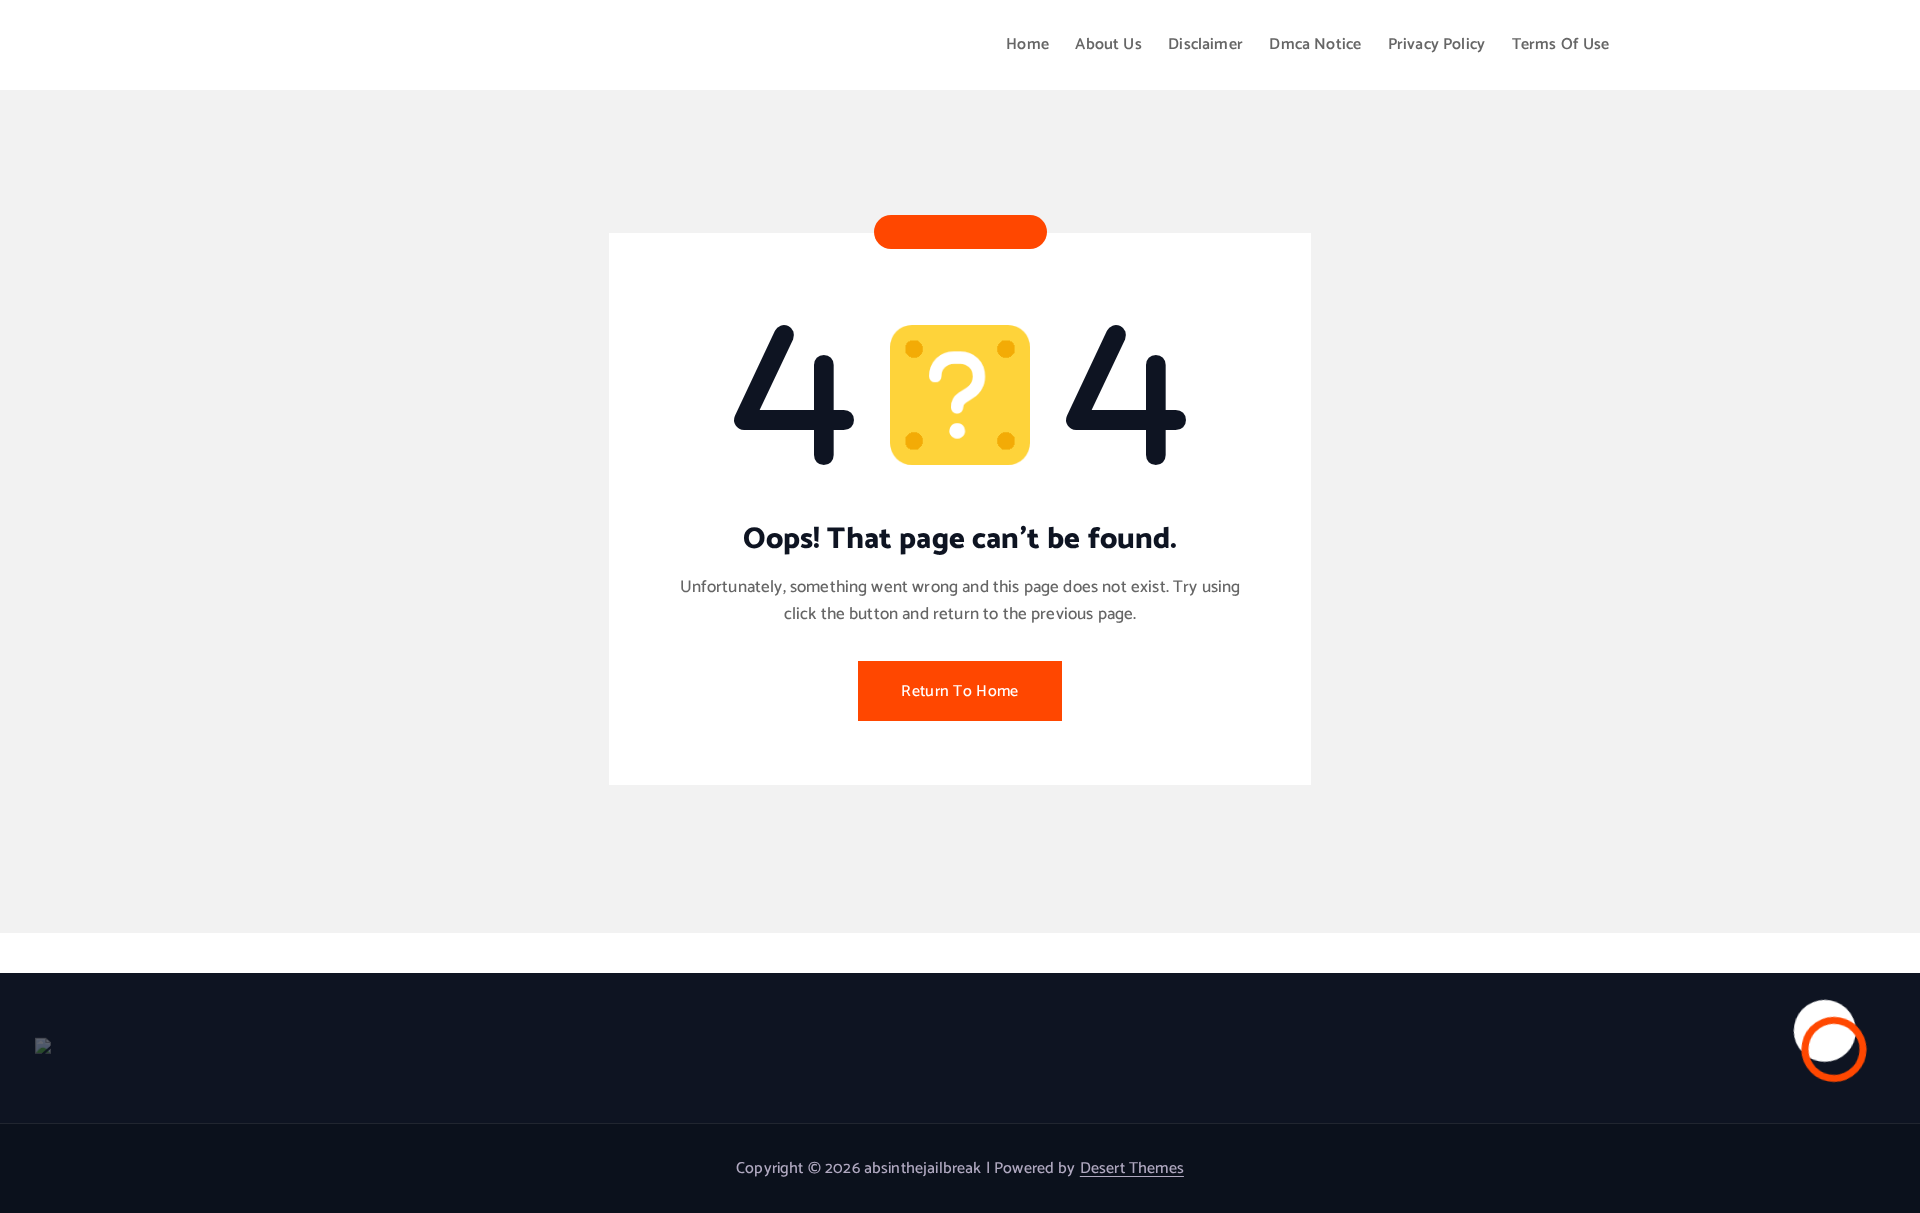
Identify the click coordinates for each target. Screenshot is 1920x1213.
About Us (1108, 44)
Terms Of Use (1561, 44)
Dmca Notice (1315, 44)
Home (1027, 44)
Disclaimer (1205, 44)
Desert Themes (1132, 1168)
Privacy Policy (1436, 44)
